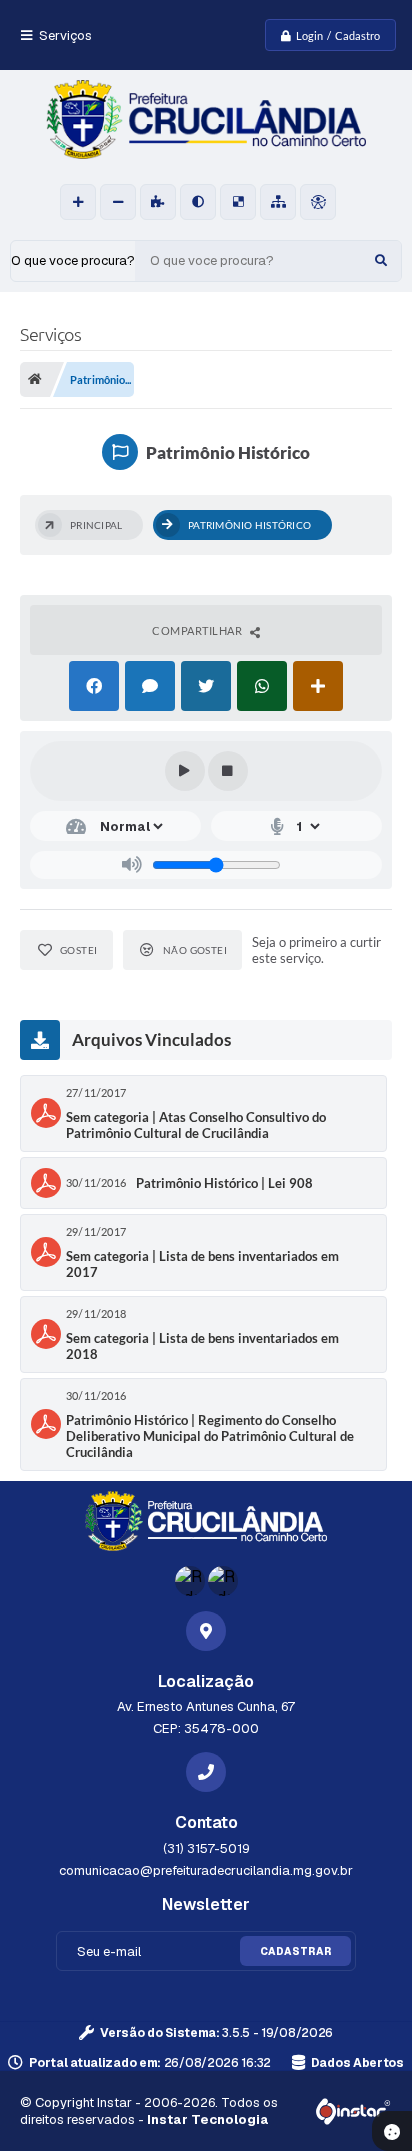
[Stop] (228, 771)
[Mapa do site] (278, 202)
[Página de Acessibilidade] (318, 202)
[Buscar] (381, 261)
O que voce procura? (73, 260)
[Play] (185, 771)
